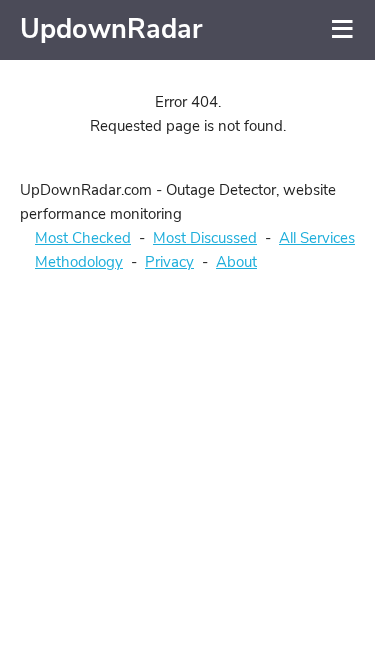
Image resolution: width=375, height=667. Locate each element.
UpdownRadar (111, 29)
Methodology (79, 262)
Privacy (169, 262)
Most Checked (83, 238)
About (236, 262)
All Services (317, 238)
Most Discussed (205, 238)
